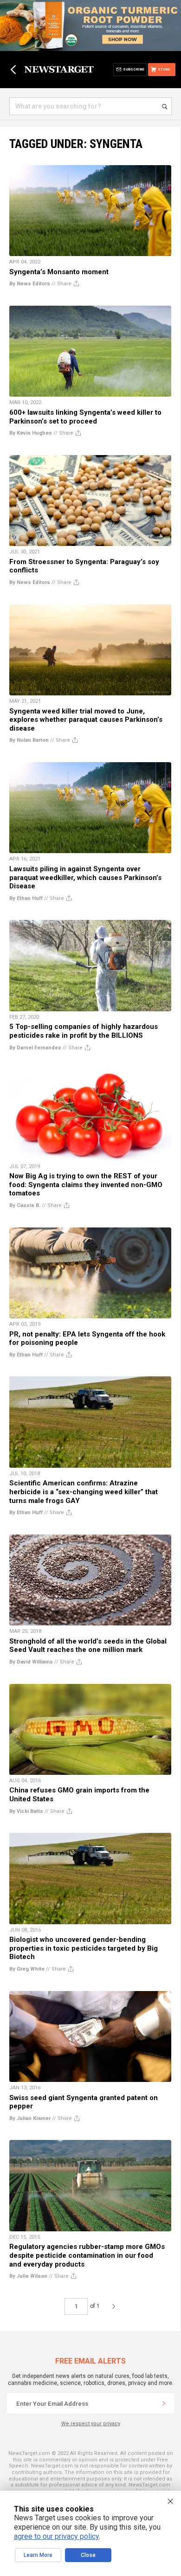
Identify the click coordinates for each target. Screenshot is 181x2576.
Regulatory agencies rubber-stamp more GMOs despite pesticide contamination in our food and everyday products (87, 2255)
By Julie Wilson (28, 2276)
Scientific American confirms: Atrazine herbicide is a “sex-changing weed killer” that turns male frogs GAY (84, 1492)
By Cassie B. (25, 1205)
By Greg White (27, 1969)
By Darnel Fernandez (35, 1048)
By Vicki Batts (26, 1811)
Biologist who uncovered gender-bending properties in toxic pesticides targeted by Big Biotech (84, 1948)
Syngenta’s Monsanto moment (59, 272)
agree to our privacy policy (56, 2536)
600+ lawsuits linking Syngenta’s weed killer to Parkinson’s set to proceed (85, 417)
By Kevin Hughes (31, 433)
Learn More (38, 2555)
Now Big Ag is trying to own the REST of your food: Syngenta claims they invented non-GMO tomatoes (86, 1185)
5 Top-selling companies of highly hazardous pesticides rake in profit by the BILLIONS (84, 1031)
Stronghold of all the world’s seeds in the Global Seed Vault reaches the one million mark (88, 1646)
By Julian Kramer (30, 2118)
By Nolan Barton (29, 740)
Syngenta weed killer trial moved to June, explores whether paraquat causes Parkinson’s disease (86, 720)
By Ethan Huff (26, 898)
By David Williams (31, 1662)
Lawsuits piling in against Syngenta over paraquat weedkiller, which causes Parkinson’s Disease (85, 877)
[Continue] (164, 2403)
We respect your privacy (91, 2424)
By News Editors (30, 284)
